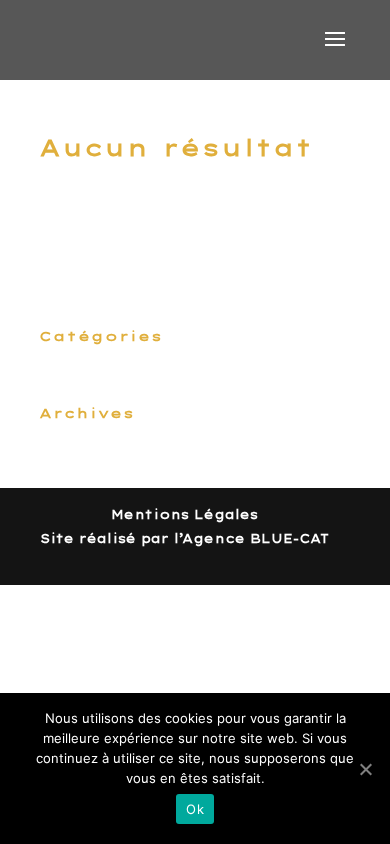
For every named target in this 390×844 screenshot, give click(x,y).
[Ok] (365, 769)
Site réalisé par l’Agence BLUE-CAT (184, 538)
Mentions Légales (184, 514)
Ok (195, 809)
